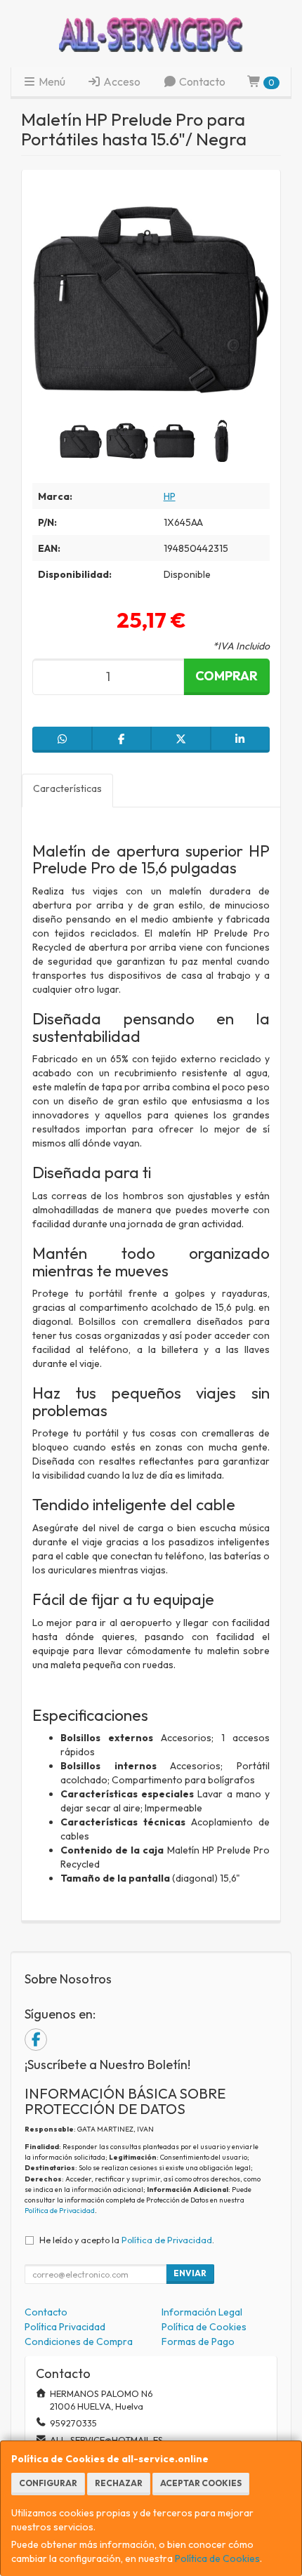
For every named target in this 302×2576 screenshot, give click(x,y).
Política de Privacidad (60, 2211)
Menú (51, 81)
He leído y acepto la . (127, 2240)
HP (170, 496)
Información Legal (202, 2312)
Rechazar (119, 2483)
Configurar (48, 2483)
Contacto (201, 81)
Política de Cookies (217, 2558)
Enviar (190, 2273)
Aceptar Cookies (201, 2483)
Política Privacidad (65, 2327)
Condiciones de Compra (79, 2341)
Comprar (226, 676)
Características (67, 788)
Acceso (121, 81)
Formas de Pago (198, 2341)
